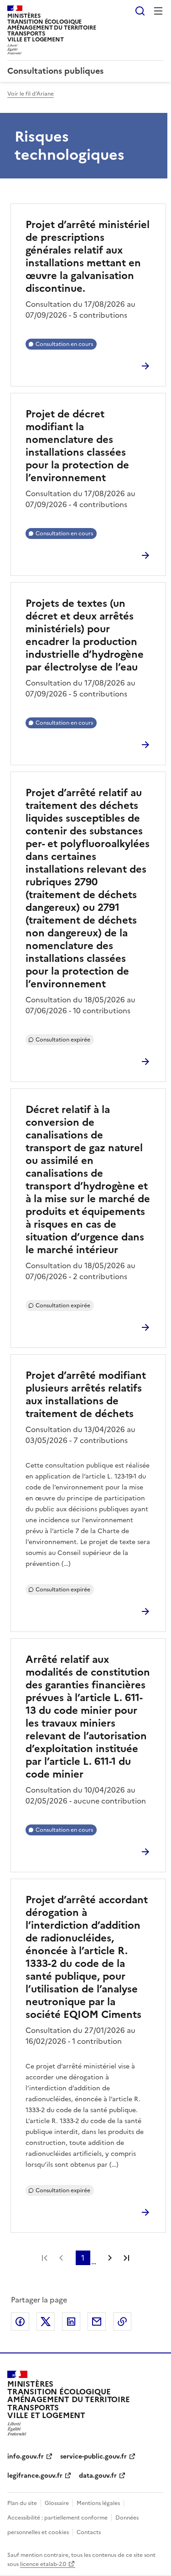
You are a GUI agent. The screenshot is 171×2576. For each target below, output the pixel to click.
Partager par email (97, 2322)
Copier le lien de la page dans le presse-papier (122, 2322)
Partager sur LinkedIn (71, 2322)
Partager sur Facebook (20, 2322)
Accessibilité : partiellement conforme (57, 2518)
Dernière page (126, 2258)
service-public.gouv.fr (93, 2457)
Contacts (89, 2532)
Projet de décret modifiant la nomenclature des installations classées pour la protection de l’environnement (77, 446)
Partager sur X (46, 2322)
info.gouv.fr (26, 2457)
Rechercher (140, 11)
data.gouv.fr (98, 2476)
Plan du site (22, 2503)
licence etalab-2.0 (43, 2564)
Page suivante (110, 2258)
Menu (158, 11)
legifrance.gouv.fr (35, 2476)
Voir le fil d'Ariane (31, 94)
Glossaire (57, 2503)
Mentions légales (98, 2503)
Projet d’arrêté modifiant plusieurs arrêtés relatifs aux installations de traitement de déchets (86, 1395)
